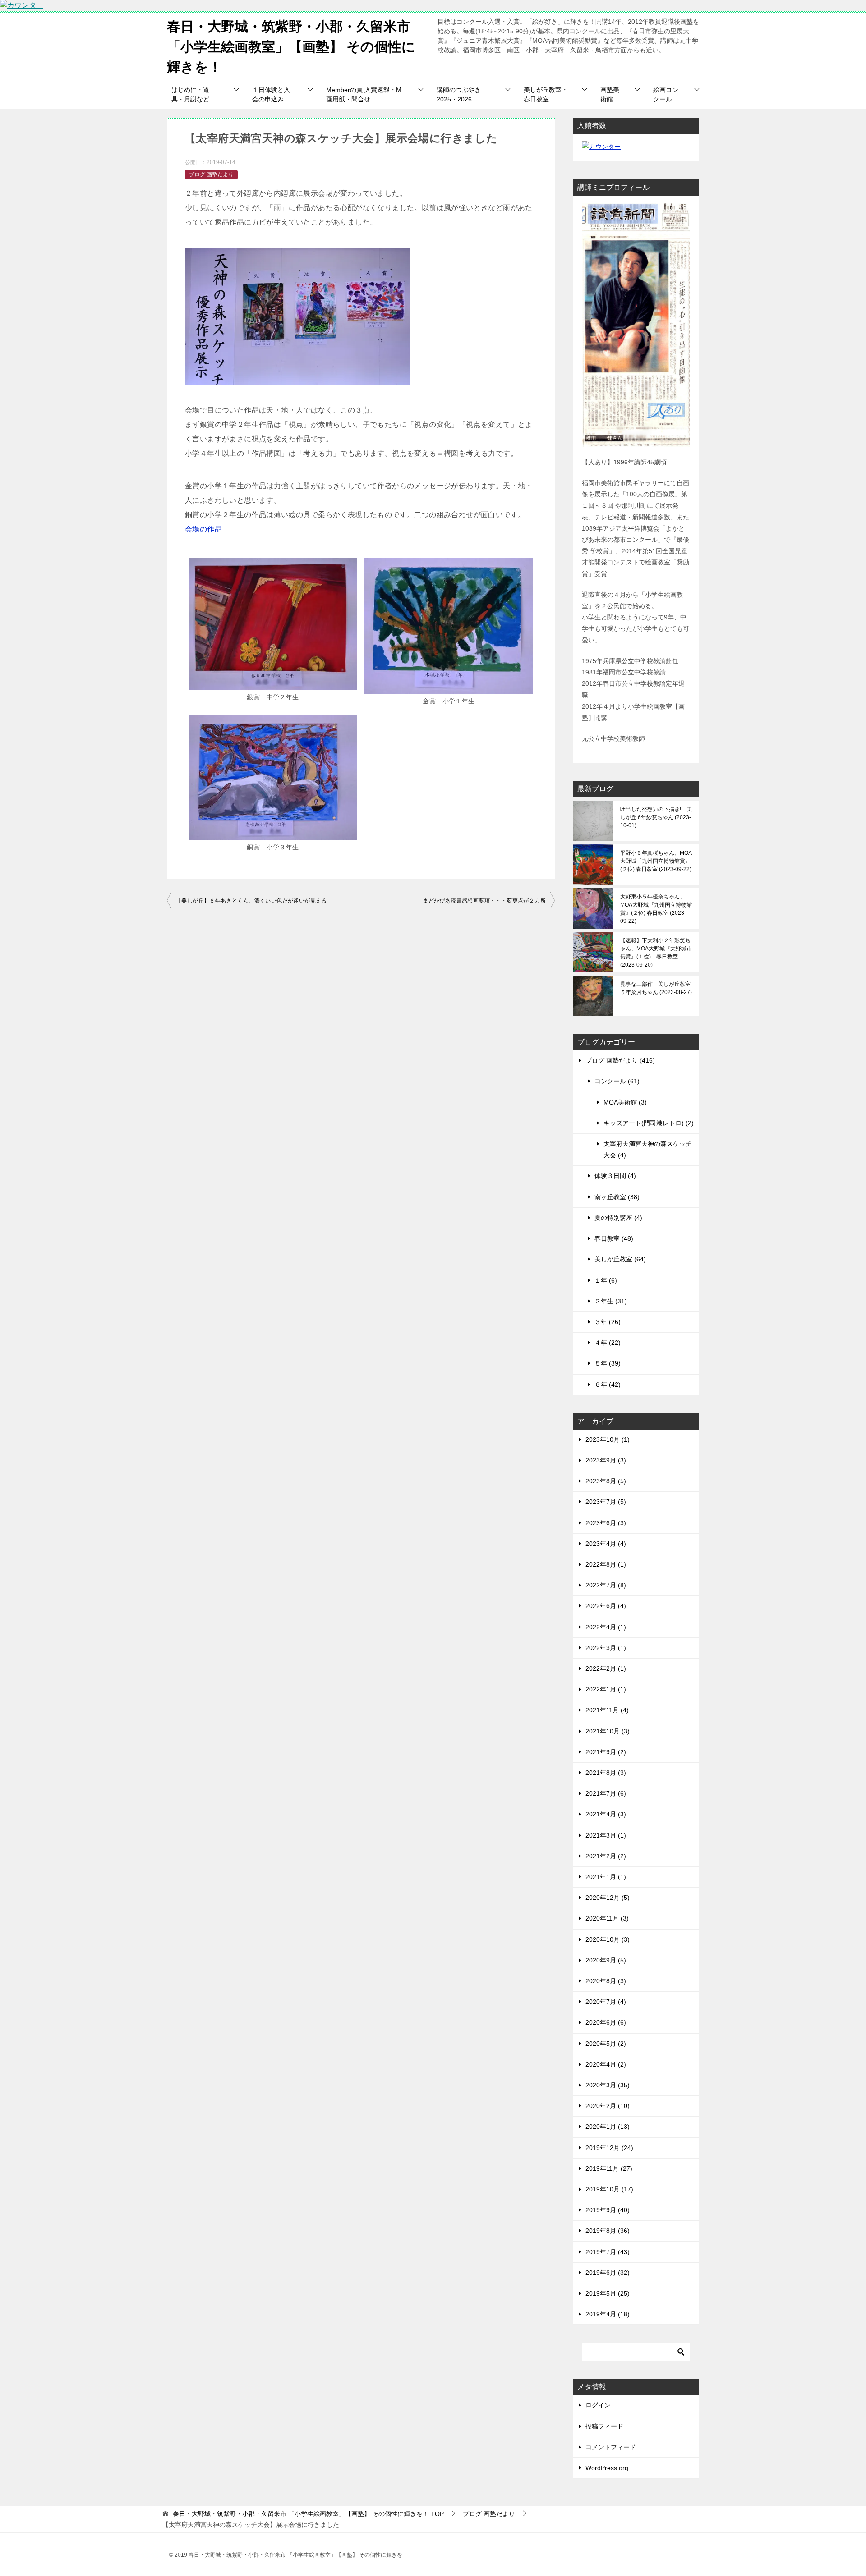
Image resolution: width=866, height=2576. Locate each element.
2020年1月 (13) (608, 2127)
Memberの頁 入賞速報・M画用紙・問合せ (364, 94)
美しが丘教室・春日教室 (546, 94)
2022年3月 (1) (606, 1648)
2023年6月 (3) (606, 1523)
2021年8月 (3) (606, 1773)
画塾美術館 (610, 94)
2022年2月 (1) (606, 1668)
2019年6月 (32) (608, 2273)
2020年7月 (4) (606, 2002)
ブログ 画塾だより (211, 174)
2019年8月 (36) (608, 2231)
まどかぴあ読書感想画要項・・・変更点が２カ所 (484, 901)
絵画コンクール (666, 94)
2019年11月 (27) (609, 2168)
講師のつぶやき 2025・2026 (459, 94)
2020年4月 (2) (606, 2064)
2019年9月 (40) (608, 2210)
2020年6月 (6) (606, 2022)
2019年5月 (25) (608, 2293)
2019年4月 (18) (608, 2314)
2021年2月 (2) (606, 1856)
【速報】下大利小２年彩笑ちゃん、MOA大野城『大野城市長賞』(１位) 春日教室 (656, 953)
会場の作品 (203, 529)
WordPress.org (607, 2468)
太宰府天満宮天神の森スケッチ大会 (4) (648, 1149)
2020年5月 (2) (606, 2044)
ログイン (598, 2405)
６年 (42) (608, 1384)
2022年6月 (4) (606, 1606)
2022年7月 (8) (606, 1585)
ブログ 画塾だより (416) (620, 1060)
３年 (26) (608, 1322)
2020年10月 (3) (608, 1939)
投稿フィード (604, 2426)
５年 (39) (608, 1363)
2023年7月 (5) (606, 1502)
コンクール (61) (617, 1081)
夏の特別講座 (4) (618, 1218)
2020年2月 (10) (608, 2106)
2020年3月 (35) (608, 2085)
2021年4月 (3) (606, 1814)
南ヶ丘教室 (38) (617, 1197)
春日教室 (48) (614, 1238)
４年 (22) (608, 1343)
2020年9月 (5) (606, 1960)
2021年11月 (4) (607, 1710)
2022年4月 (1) (606, 1627)
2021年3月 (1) (606, 1835)
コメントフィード (611, 2447)
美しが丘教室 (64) (620, 1259)
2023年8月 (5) (606, 1481)
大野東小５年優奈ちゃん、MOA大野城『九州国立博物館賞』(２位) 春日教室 (656, 909)
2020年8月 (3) (606, 1981)
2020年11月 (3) (607, 1918)
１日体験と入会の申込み (271, 94)
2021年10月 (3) (608, 1731)
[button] (273, 631)
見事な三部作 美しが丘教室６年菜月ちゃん (655, 988)
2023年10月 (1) (608, 1439)
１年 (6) (606, 1280)
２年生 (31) (611, 1301)
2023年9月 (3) (606, 1460)
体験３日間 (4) (615, 1176)
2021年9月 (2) (606, 1752)
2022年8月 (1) (606, 1564)
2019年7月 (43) (608, 2252)
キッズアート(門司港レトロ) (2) (649, 1123)
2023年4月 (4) (606, 1544)
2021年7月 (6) (606, 1793)
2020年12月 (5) (608, 1898)
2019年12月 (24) (609, 2148)
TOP (308, 2514)
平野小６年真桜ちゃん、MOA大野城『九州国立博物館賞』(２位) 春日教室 (656, 861)
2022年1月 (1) (606, 1689)
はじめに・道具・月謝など (190, 94)
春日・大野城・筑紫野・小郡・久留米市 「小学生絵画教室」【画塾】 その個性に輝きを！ (291, 47)
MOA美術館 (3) (625, 1102)
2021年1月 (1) (606, 1877)
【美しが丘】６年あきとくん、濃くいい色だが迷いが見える (251, 901)
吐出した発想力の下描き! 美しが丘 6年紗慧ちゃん (656, 817)
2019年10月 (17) (609, 2189)
